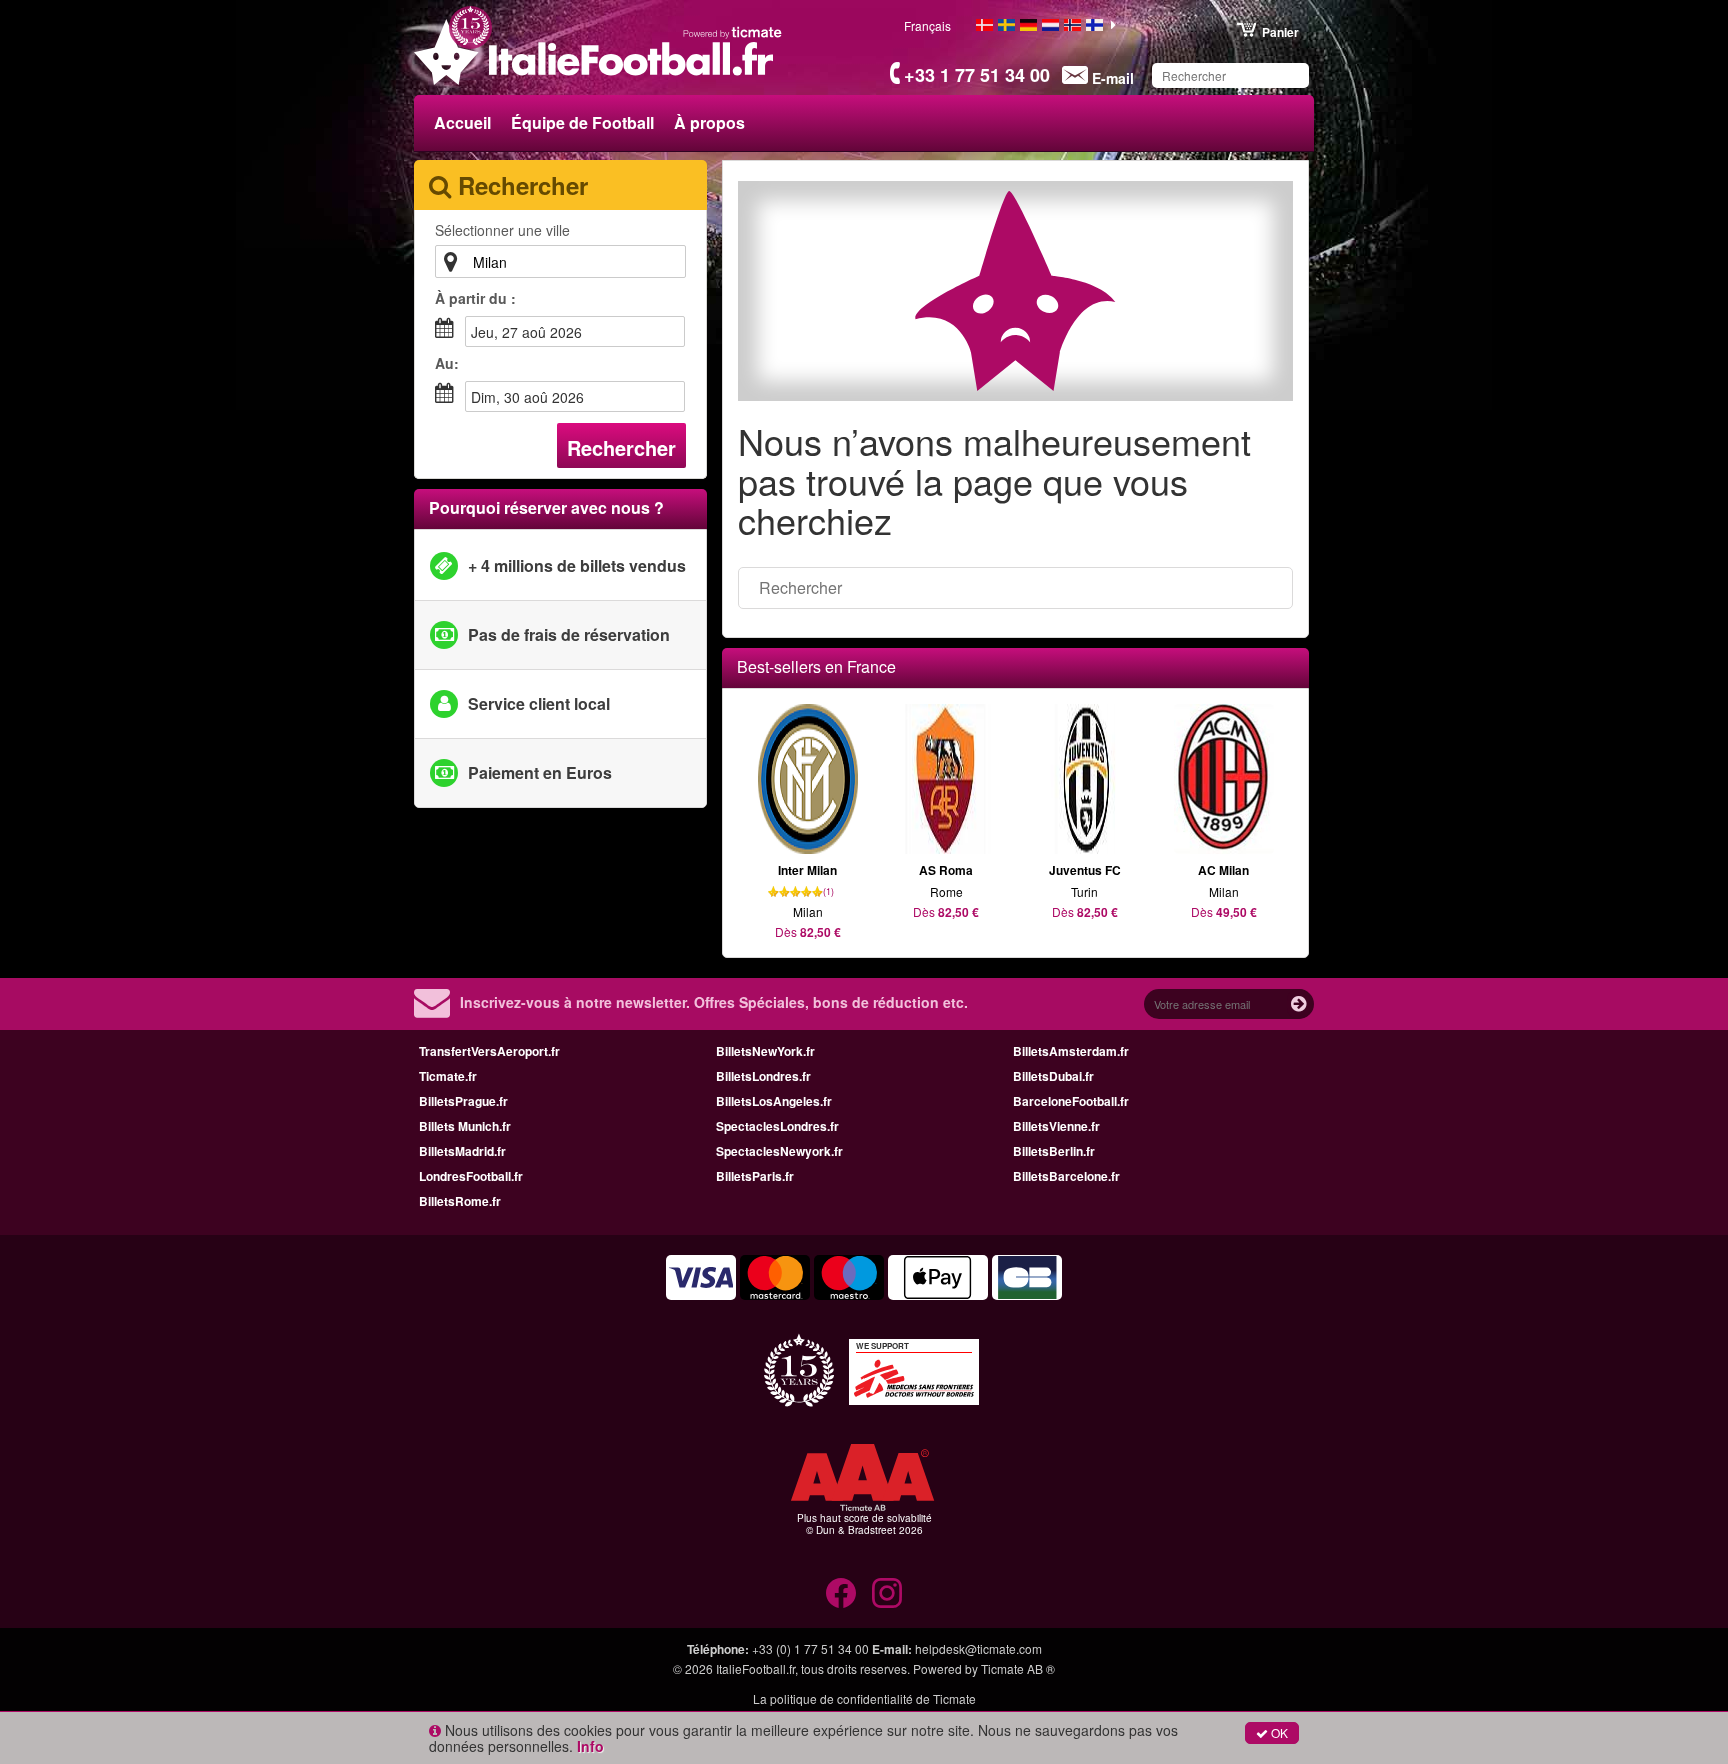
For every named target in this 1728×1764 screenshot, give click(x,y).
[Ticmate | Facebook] (841, 1593)
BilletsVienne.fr (1056, 1126)
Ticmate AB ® (1018, 1668)
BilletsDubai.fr (1053, 1076)
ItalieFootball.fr (755, 1668)
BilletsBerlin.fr (1054, 1151)
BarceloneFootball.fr (1071, 1101)
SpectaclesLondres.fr (777, 1126)
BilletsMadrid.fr (462, 1151)
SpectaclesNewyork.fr (779, 1151)
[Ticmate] (733, 32)
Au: (447, 363)
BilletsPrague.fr (463, 1101)
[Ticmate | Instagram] (887, 1593)
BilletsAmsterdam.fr (1071, 1051)
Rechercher (621, 447)
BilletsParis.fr (755, 1176)
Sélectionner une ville (502, 230)
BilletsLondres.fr (763, 1076)
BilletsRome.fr (460, 1201)
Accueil (462, 122)
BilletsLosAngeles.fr (774, 1101)
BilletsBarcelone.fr (1066, 1176)
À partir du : (475, 298)
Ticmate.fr (448, 1076)
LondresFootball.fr (471, 1176)
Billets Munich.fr (465, 1126)
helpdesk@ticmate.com (978, 1648)
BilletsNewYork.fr (765, 1051)
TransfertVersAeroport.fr (489, 1051)
